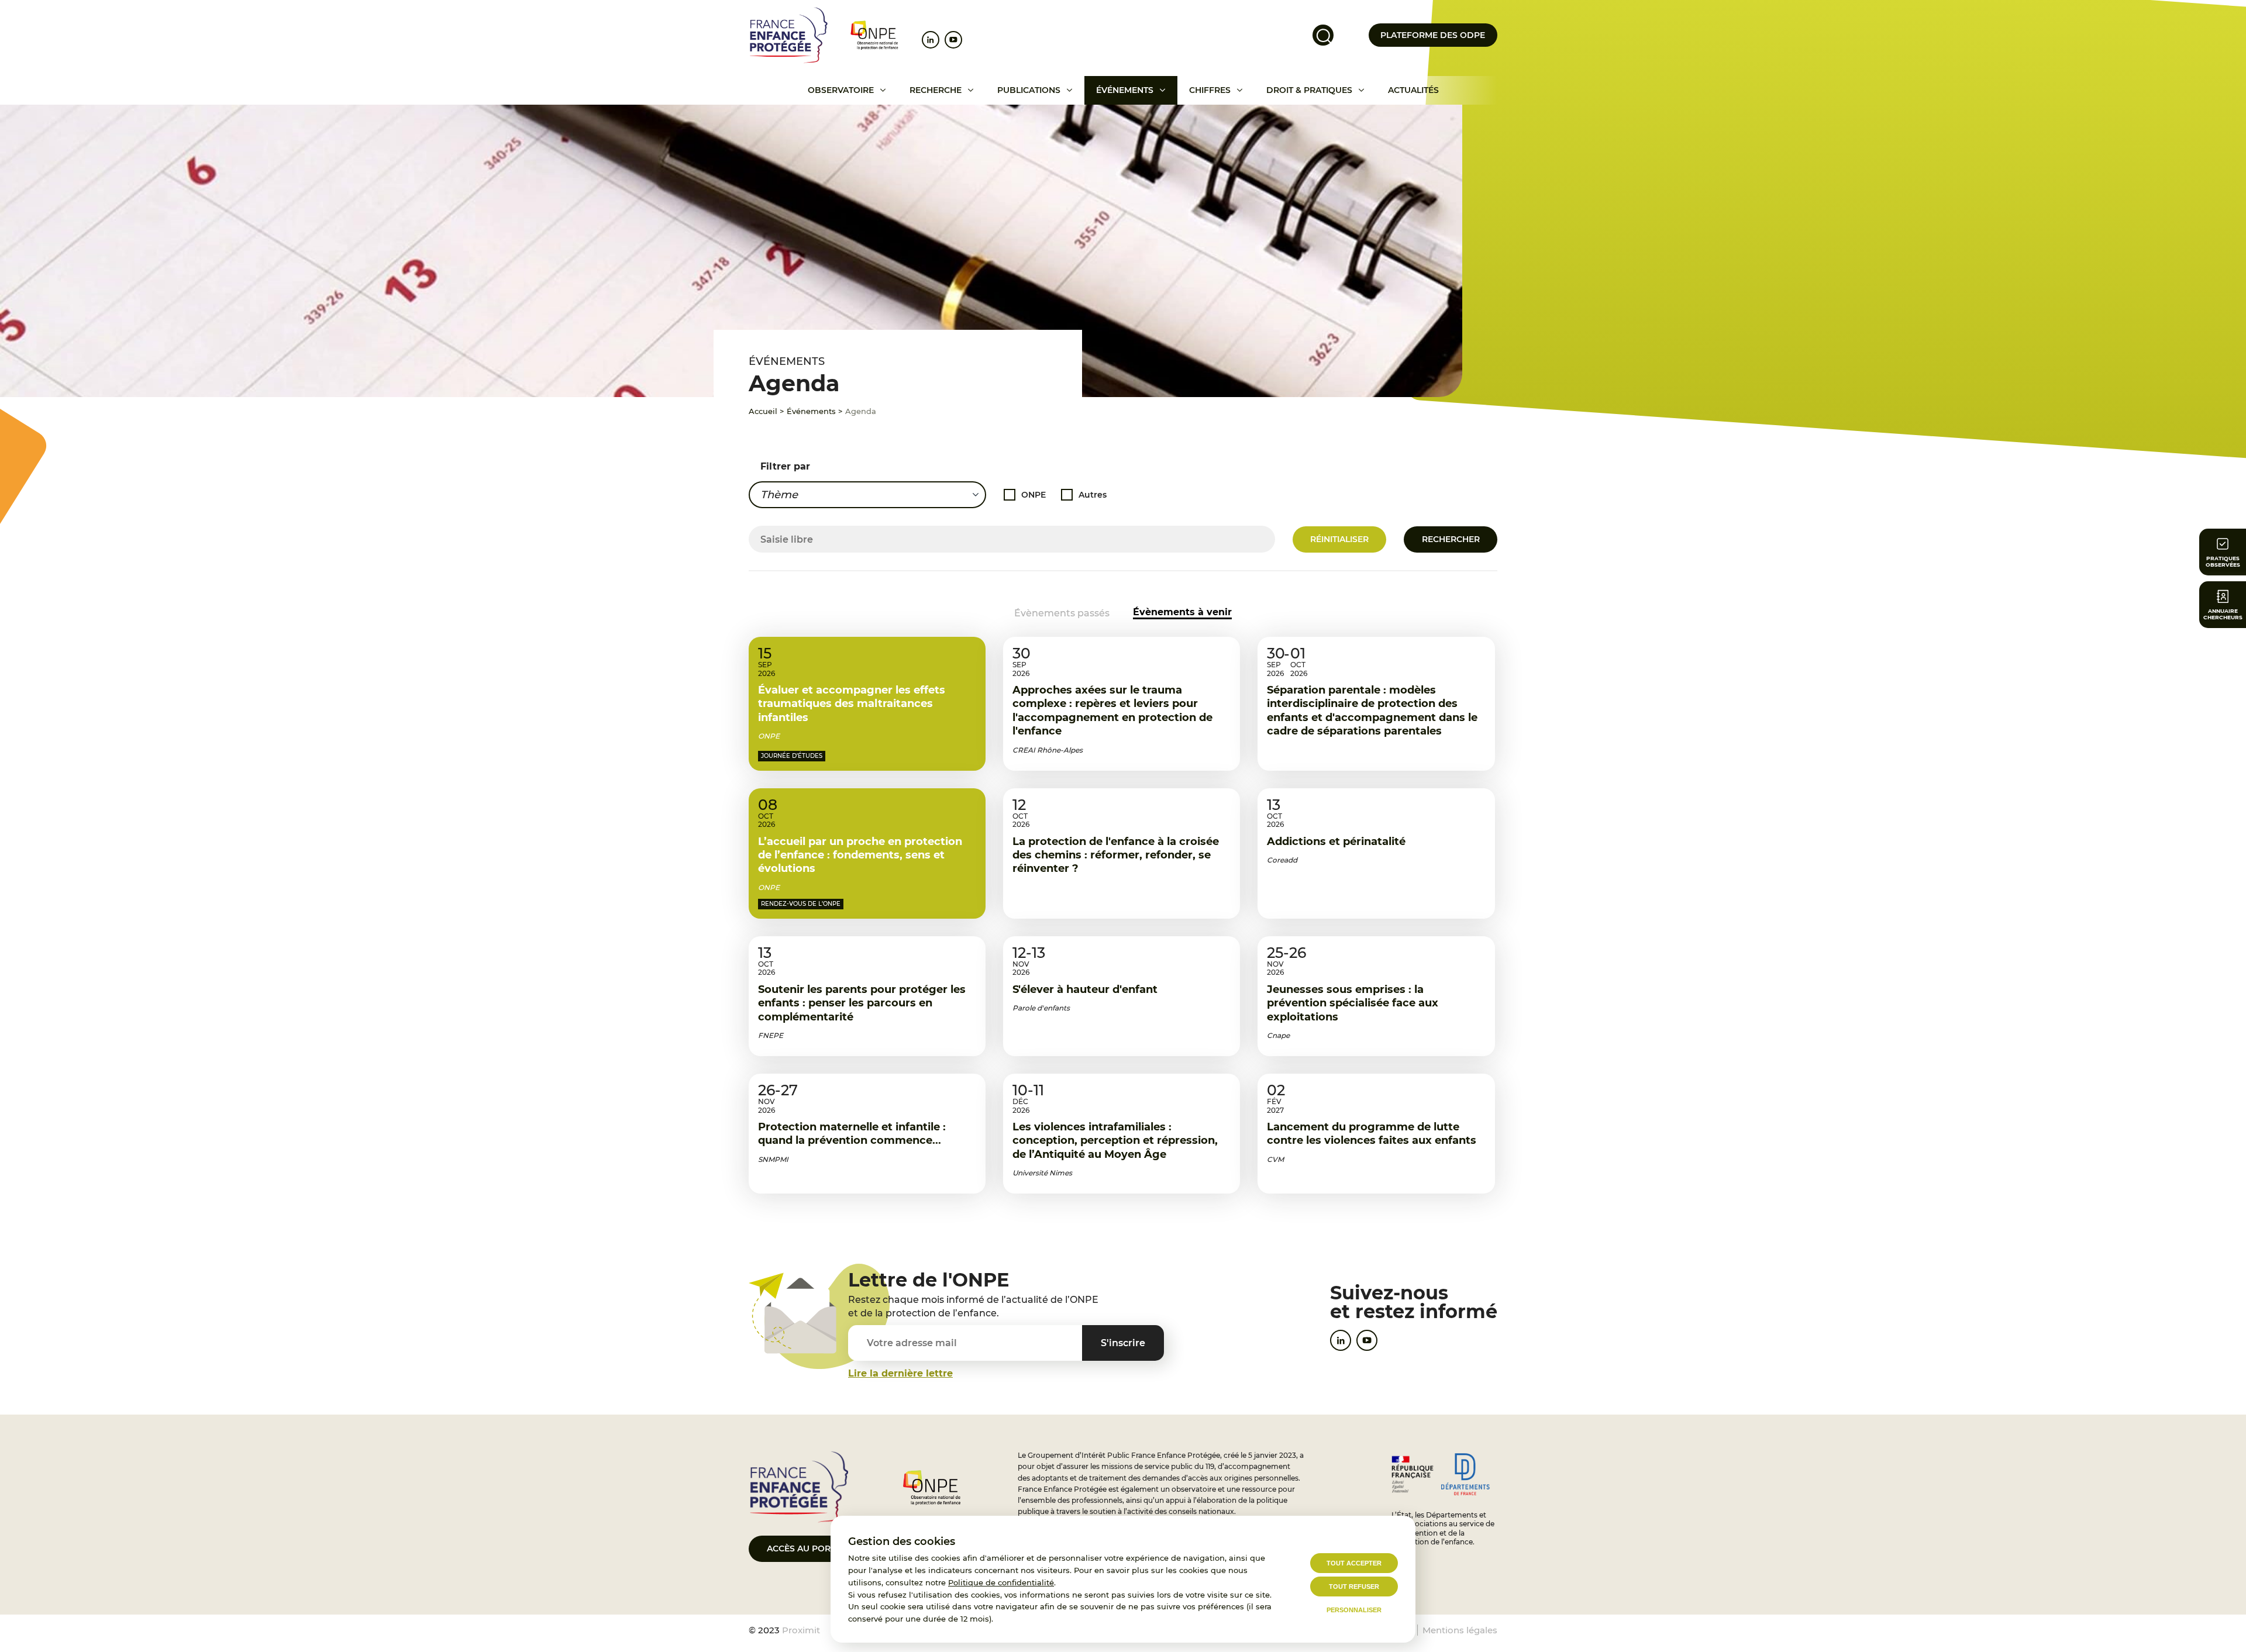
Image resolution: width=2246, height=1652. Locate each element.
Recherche (936, 90)
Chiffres (1210, 90)
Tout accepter (1354, 1563)
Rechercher (1451, 539)
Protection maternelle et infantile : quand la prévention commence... (852, 1134)
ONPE (1034, 495)
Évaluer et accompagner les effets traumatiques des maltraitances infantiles (852, 704)
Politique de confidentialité (1001, 1582)
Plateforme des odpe (1433, 35)
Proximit (801, 1630)
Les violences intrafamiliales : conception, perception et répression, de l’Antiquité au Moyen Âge (1115, 1141)
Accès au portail (807, 1548)
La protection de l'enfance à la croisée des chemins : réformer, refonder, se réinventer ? (1116, 855)
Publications (1029, 90)
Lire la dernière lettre (900, 1373)
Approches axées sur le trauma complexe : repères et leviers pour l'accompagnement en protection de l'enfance (1112, 711)
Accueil (763, 411)
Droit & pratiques (1309, 90)
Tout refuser (1354, 1587)
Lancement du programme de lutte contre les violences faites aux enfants (1372, 1134)
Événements (1125, 90)
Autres (1093, 495)
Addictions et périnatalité (1336, 841)
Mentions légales (1460, 1630)
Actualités (1413, 90)
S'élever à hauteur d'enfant (1085, 989)
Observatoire (841, 90)
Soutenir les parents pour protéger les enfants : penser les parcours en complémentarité (862, 1003)
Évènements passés (1062, 613)
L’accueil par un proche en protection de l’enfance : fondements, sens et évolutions (860, 855)
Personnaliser (1354, 1610)
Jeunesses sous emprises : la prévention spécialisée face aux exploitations (1353, 1003)
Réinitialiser (1339, 539)
